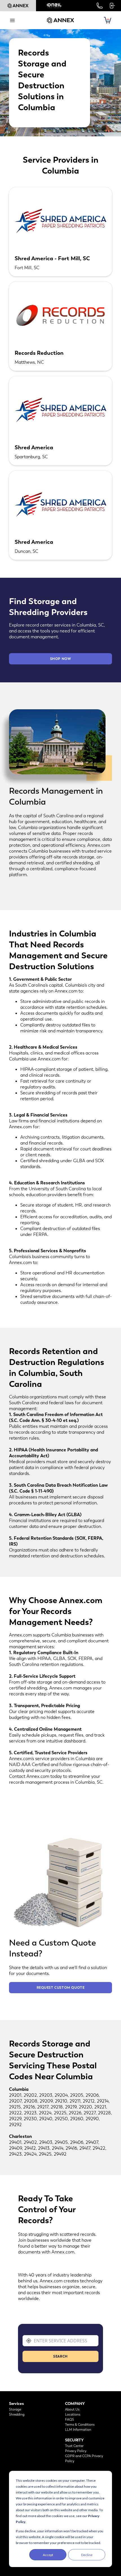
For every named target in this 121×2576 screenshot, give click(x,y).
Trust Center (74, 2446)
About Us (72, 2409)
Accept (48, 2555)
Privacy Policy (76, 2451)
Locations (73, 2414)
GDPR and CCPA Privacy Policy (84, 2458)
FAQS (70, 2420)
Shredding (17, 2414)
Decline (87, 2555)
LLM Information (78, 2430)
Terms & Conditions (80, 2425)
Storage (15, 2409)
